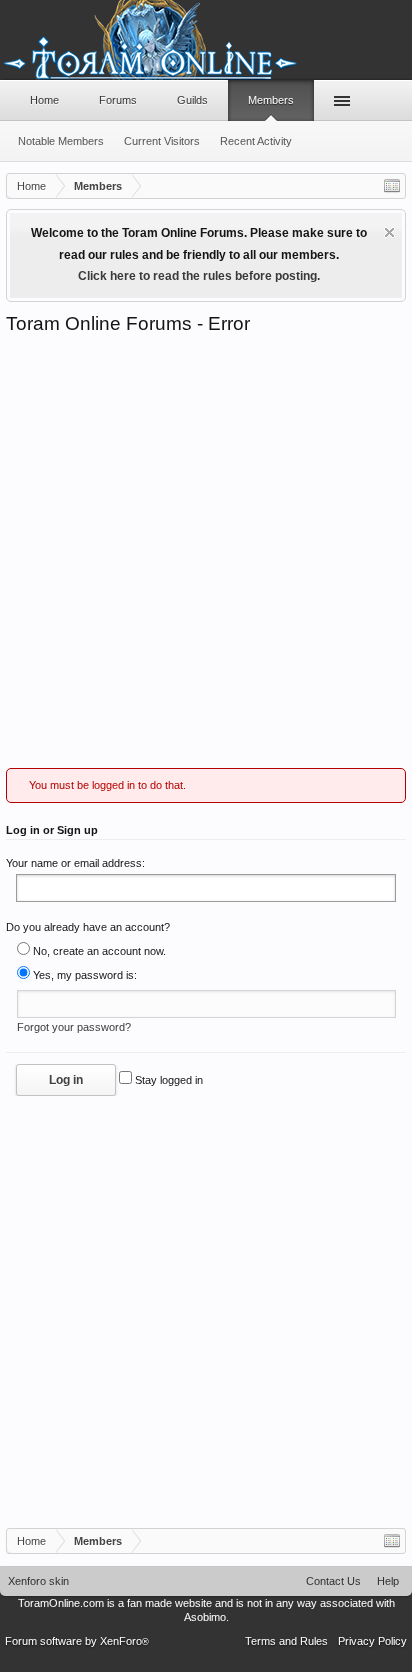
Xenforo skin (38, 1581)
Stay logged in (167, 1080)
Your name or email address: (75, 863)
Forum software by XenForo (77, 1641)
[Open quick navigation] (392, 186)
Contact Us (333, 1581)
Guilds (192, 100)
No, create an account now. (98, 951)
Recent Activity (256, 141)
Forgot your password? (74, 1027)
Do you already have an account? (88, 927)
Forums (118, 100)
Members (271, 100)
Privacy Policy (372, 1641)
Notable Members (61, 141)
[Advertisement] (206, 552)
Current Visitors (162, 141)
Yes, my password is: (83, 975)
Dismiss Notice (389, 232)
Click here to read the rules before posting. (199, 276)
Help (388, 1581)
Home (44, 100)
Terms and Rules (286, 1641)
